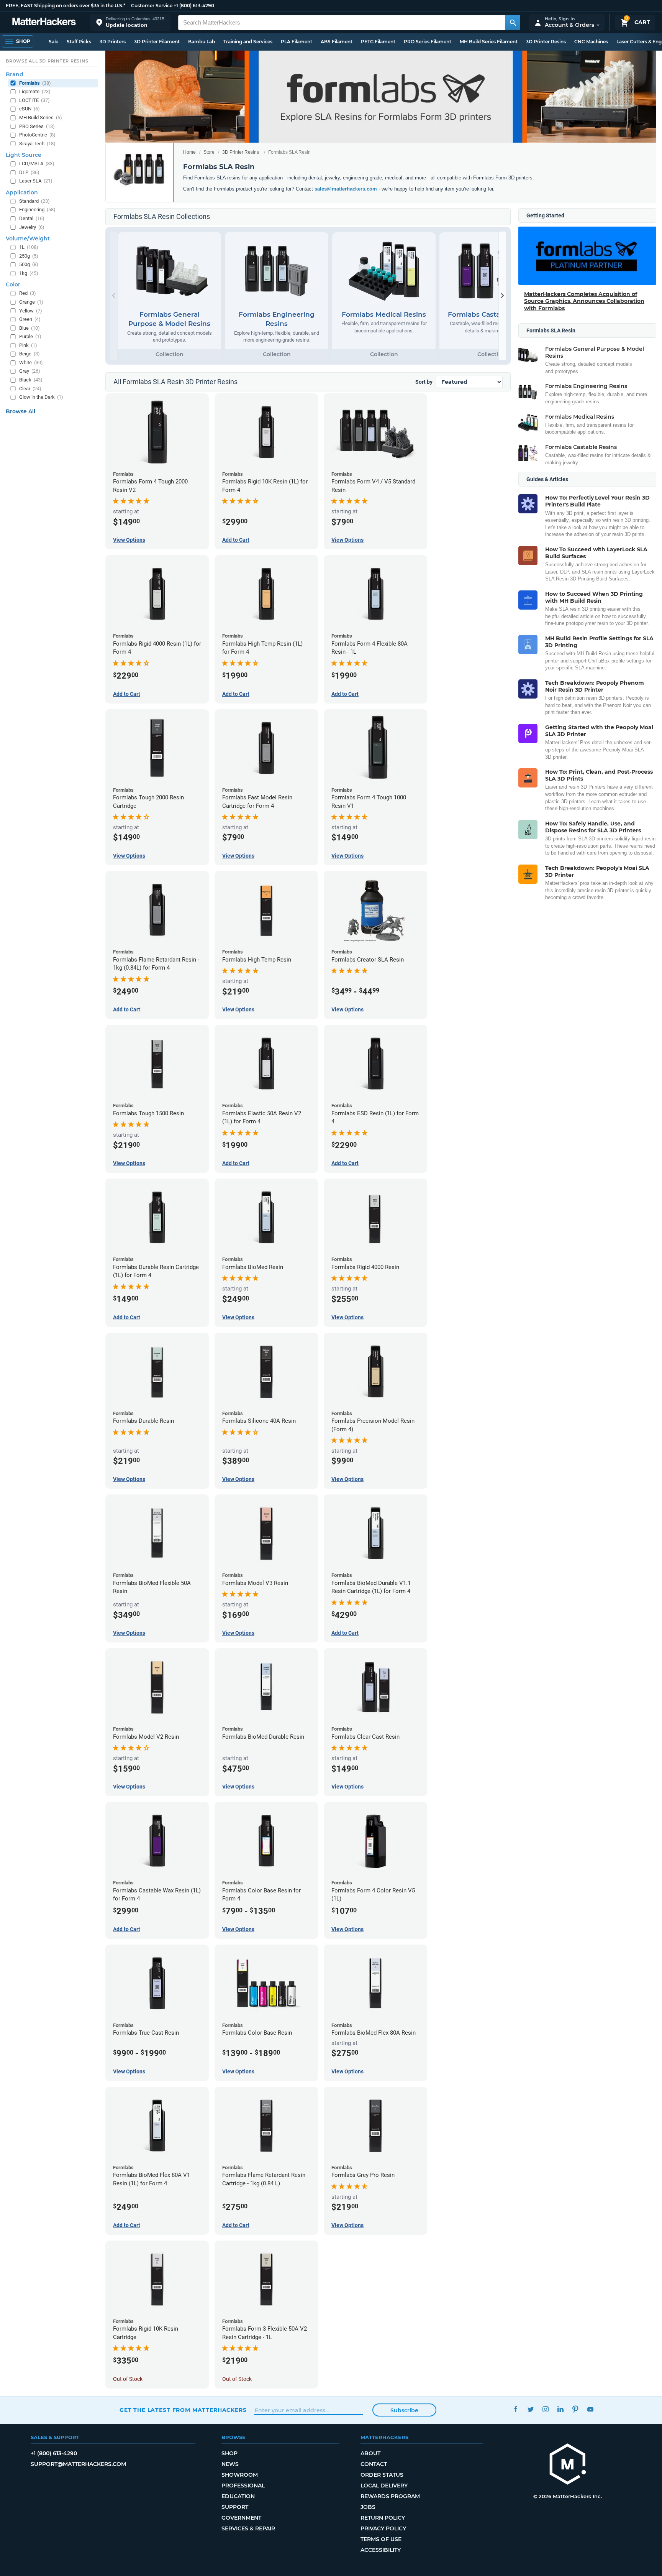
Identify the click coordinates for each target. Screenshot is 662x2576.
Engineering (37, 210)
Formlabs (35, 83)
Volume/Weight (28, 238)
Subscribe (404, 2410)
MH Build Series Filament (489, 42)
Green (30, 319)
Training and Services (248, 42)
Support (235, 2507)
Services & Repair (248, 2528)
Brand (15, 74)
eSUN (29, 109)
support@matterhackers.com (78, 2464)
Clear (30, 389)
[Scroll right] (503, 296)
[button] (130, 22)
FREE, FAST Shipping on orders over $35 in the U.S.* (66, 6)
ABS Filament (337, 42)
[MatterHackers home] (44, 22)
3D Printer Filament (157, 42)
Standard (34, 201)
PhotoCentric (37, 135)
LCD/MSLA (37, 164)
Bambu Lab (202, 42)
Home (189, 152)
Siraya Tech (37, 144)
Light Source (24, 155)
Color (13, 284)
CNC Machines (591, 42)
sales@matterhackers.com (347, 189)
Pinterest (575, 2409)
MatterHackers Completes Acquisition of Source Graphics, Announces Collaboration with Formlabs (584, 301)
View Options (129, 540)
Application (22, 192)
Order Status (382, 2475)
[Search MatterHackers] (513, 23)
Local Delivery (384, 2486)
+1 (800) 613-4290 (194, 6)
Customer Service (152, 6)
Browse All (20, 411)
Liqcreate (35, 91)
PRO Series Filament (428, 42)
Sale (53, 42)
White (31, 362)
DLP (29, 172)
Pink (28, 345)
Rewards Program (390, 2496)
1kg (29, 273)
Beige (29, 354)
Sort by (424, 382)
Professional (243, 2486)
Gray (30, 371)
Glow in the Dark (41, 397)
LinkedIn (560, 2409)
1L (29, 247)
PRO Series (37, 126)
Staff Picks (79, 42)
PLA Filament (297, 42)
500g (29, 264)
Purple (30, 336)
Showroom (240, 2475)
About (370, 2453)
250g (29, 256)
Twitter (530, 2409)
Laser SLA (36, 181)
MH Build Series (41, 118)
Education (238, 2496)
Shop (229, 2453)
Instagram (545, 2409)
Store (209, 152)
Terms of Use (381, 2539)
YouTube (590, 2409)
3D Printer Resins (546, 42)
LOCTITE (34, 100)
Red (28, 293)
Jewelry (32, 227)
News (230, 2464)
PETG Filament (378, 42)
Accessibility (381, 2550)
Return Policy (383, 2518)
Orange (31, 302)
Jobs (368, 2507)
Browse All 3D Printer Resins (47, 61)
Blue (29, 328)
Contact (374, 2464)
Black (31, 380)
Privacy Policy (383, 2528)
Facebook (515, 2409)
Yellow (31, 311)
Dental (32, 218)
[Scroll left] (113, 296)
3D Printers (113, 42)
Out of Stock (128, 2379)
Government (241, 2518)
